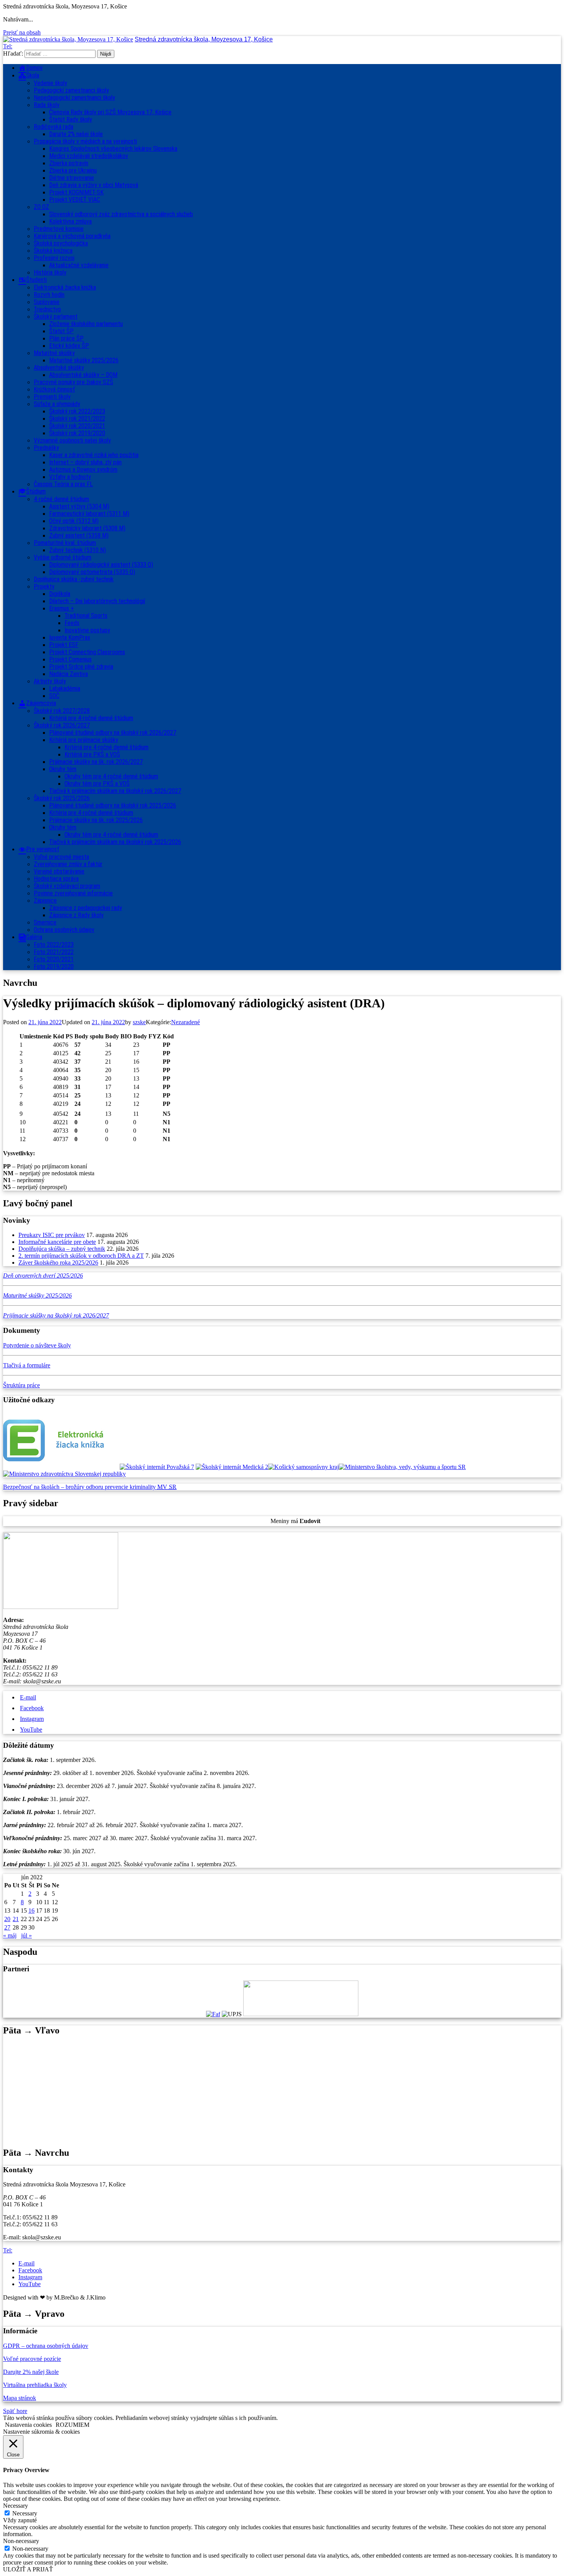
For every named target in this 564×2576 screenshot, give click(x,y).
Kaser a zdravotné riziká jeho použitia (94, 455)
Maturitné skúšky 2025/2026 (84, 360)
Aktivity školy (50, 681)
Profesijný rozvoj (54, 258)
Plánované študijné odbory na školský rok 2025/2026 (113, 805)
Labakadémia (65, 688)
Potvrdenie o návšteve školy (37, 1345)
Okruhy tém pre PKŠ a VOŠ (97, 784)
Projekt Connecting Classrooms (87, 652)
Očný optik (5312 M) (74, 521)
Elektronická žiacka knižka (65, 287)
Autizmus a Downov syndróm (83, 470)
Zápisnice (45, 901)
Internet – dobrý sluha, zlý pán (85, 462)
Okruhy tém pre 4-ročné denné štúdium (111, 776)
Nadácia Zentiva (68, 674)
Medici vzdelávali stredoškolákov (89, 156)
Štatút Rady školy (71, 119)
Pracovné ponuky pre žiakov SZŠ (73, 382)
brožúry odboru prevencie (98, 1487)
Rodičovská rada (54, 127)
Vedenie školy (50, 83)
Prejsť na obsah (22, 32)
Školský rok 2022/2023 (77, 411)
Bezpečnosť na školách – (34, 1487)
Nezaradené (186, 1022)
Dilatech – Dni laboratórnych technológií (97, 601)
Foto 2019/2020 (54, 966)
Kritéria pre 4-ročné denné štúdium (91, 813)
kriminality (143, 1487)
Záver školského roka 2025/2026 (58, 1263)
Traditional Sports (86, 616)
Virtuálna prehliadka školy (35, 2385)
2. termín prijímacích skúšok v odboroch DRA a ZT (81, 1256)
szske (139, 1022)
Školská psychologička (61, 243)
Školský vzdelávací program (67, 886)
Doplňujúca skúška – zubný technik (62, 1249)
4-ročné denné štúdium (61, 499)
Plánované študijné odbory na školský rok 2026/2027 (113, 733)
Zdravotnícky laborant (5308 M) (87, 528)
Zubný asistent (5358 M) (79, 535)
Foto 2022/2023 (54, 945)
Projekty (44, 586)
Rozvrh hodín (49, 295)
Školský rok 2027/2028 (62, 711)
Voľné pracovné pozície (32, 2359)
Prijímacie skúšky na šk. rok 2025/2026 (96, 820)
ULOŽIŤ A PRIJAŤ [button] (28, 2569)
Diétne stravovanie (72, 178)
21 (16, 1919)
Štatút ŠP (61, 331)
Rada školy (47, 105)
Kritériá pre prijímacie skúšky (84, 740)
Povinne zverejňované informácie (73, 893)
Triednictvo (47, 309)
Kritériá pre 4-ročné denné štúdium (91, 718)
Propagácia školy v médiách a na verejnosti (85, 141)
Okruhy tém (63, 769)
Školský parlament (56, 317)
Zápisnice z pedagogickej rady (86, 908)
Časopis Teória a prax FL (63, 484)
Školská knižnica (53, 251)
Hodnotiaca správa (56, 879)
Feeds (72, 623)
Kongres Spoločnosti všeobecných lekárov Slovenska (113, 149)
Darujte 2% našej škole (76, 134)
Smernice (45, 922)
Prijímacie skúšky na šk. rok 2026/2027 (96, 762)
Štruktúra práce (21, 1385)
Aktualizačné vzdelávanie (79, 265)
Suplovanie (47, 302)
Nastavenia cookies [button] (28, 2425)
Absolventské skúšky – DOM (83, 375)
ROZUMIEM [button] (73, 2425)
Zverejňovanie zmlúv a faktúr (68, 864)
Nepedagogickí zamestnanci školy (74, 98)
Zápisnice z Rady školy (76, 915)
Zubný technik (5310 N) (78, 550)
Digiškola (60, 594)
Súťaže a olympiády (57, 404)
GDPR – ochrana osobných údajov (46, 2346)
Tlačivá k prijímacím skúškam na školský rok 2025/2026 (115, 842)
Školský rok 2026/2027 (62, 725)
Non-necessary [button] (21, 2541)
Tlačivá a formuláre (27, 1365)
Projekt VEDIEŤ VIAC (75, 200)
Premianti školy (52, 397)
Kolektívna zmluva (70, 221)
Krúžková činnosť (54, 389)
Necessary (25, 2513)
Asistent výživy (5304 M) (79, 506)
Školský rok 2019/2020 (77, 433)
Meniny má (295, 1521)
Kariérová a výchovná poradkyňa (72, 236)
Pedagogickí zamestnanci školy (71, 90)
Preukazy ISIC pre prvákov (52, 1235)
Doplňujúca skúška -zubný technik (74, 579)
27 (7, 1927)
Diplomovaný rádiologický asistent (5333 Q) (101, 565)
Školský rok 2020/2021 (77, 426)
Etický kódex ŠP (69, 346)
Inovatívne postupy (87, 630)
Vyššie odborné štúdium (63, 557)
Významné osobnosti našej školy (72, 440)
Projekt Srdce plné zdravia (81, 667)
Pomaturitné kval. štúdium (65, 543)
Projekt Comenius (70, 659)
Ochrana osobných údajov (64, 930)
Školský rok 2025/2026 (62, 798)
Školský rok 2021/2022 (77, 419)
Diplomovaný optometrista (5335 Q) (92, 572)
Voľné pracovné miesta (61, 857)
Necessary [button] (16, 2506)
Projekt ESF (64, 645)
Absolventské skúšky (59, 368)
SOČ (54, 696)
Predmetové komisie (59, 229)
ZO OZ (41, 207)
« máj (10, 1935)
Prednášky (46, 448)
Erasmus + (62, 608)
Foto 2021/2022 (54, 952)
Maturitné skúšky (54, 353)
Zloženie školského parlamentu (86, 324)
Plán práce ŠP (66, 338)
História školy (50, 272)
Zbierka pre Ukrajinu (73, 170)
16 (31, 1911)
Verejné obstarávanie (59, 871)
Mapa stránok (20, 2398)
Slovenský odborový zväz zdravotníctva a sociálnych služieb (121, 214)
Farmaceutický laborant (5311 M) (89, 514)
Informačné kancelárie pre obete (57, 1242)
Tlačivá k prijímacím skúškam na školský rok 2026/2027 (115, 791)
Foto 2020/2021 (54, 959)
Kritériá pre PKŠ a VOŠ (92, 754)
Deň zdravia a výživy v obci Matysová (94, 185)
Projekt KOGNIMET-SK (76, 192)
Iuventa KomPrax (70, 637)
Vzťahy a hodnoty (70, 477)
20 (7, 1919)
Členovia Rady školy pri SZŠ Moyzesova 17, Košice (110, 112)
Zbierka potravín (69, 163)
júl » (26, 1935)
